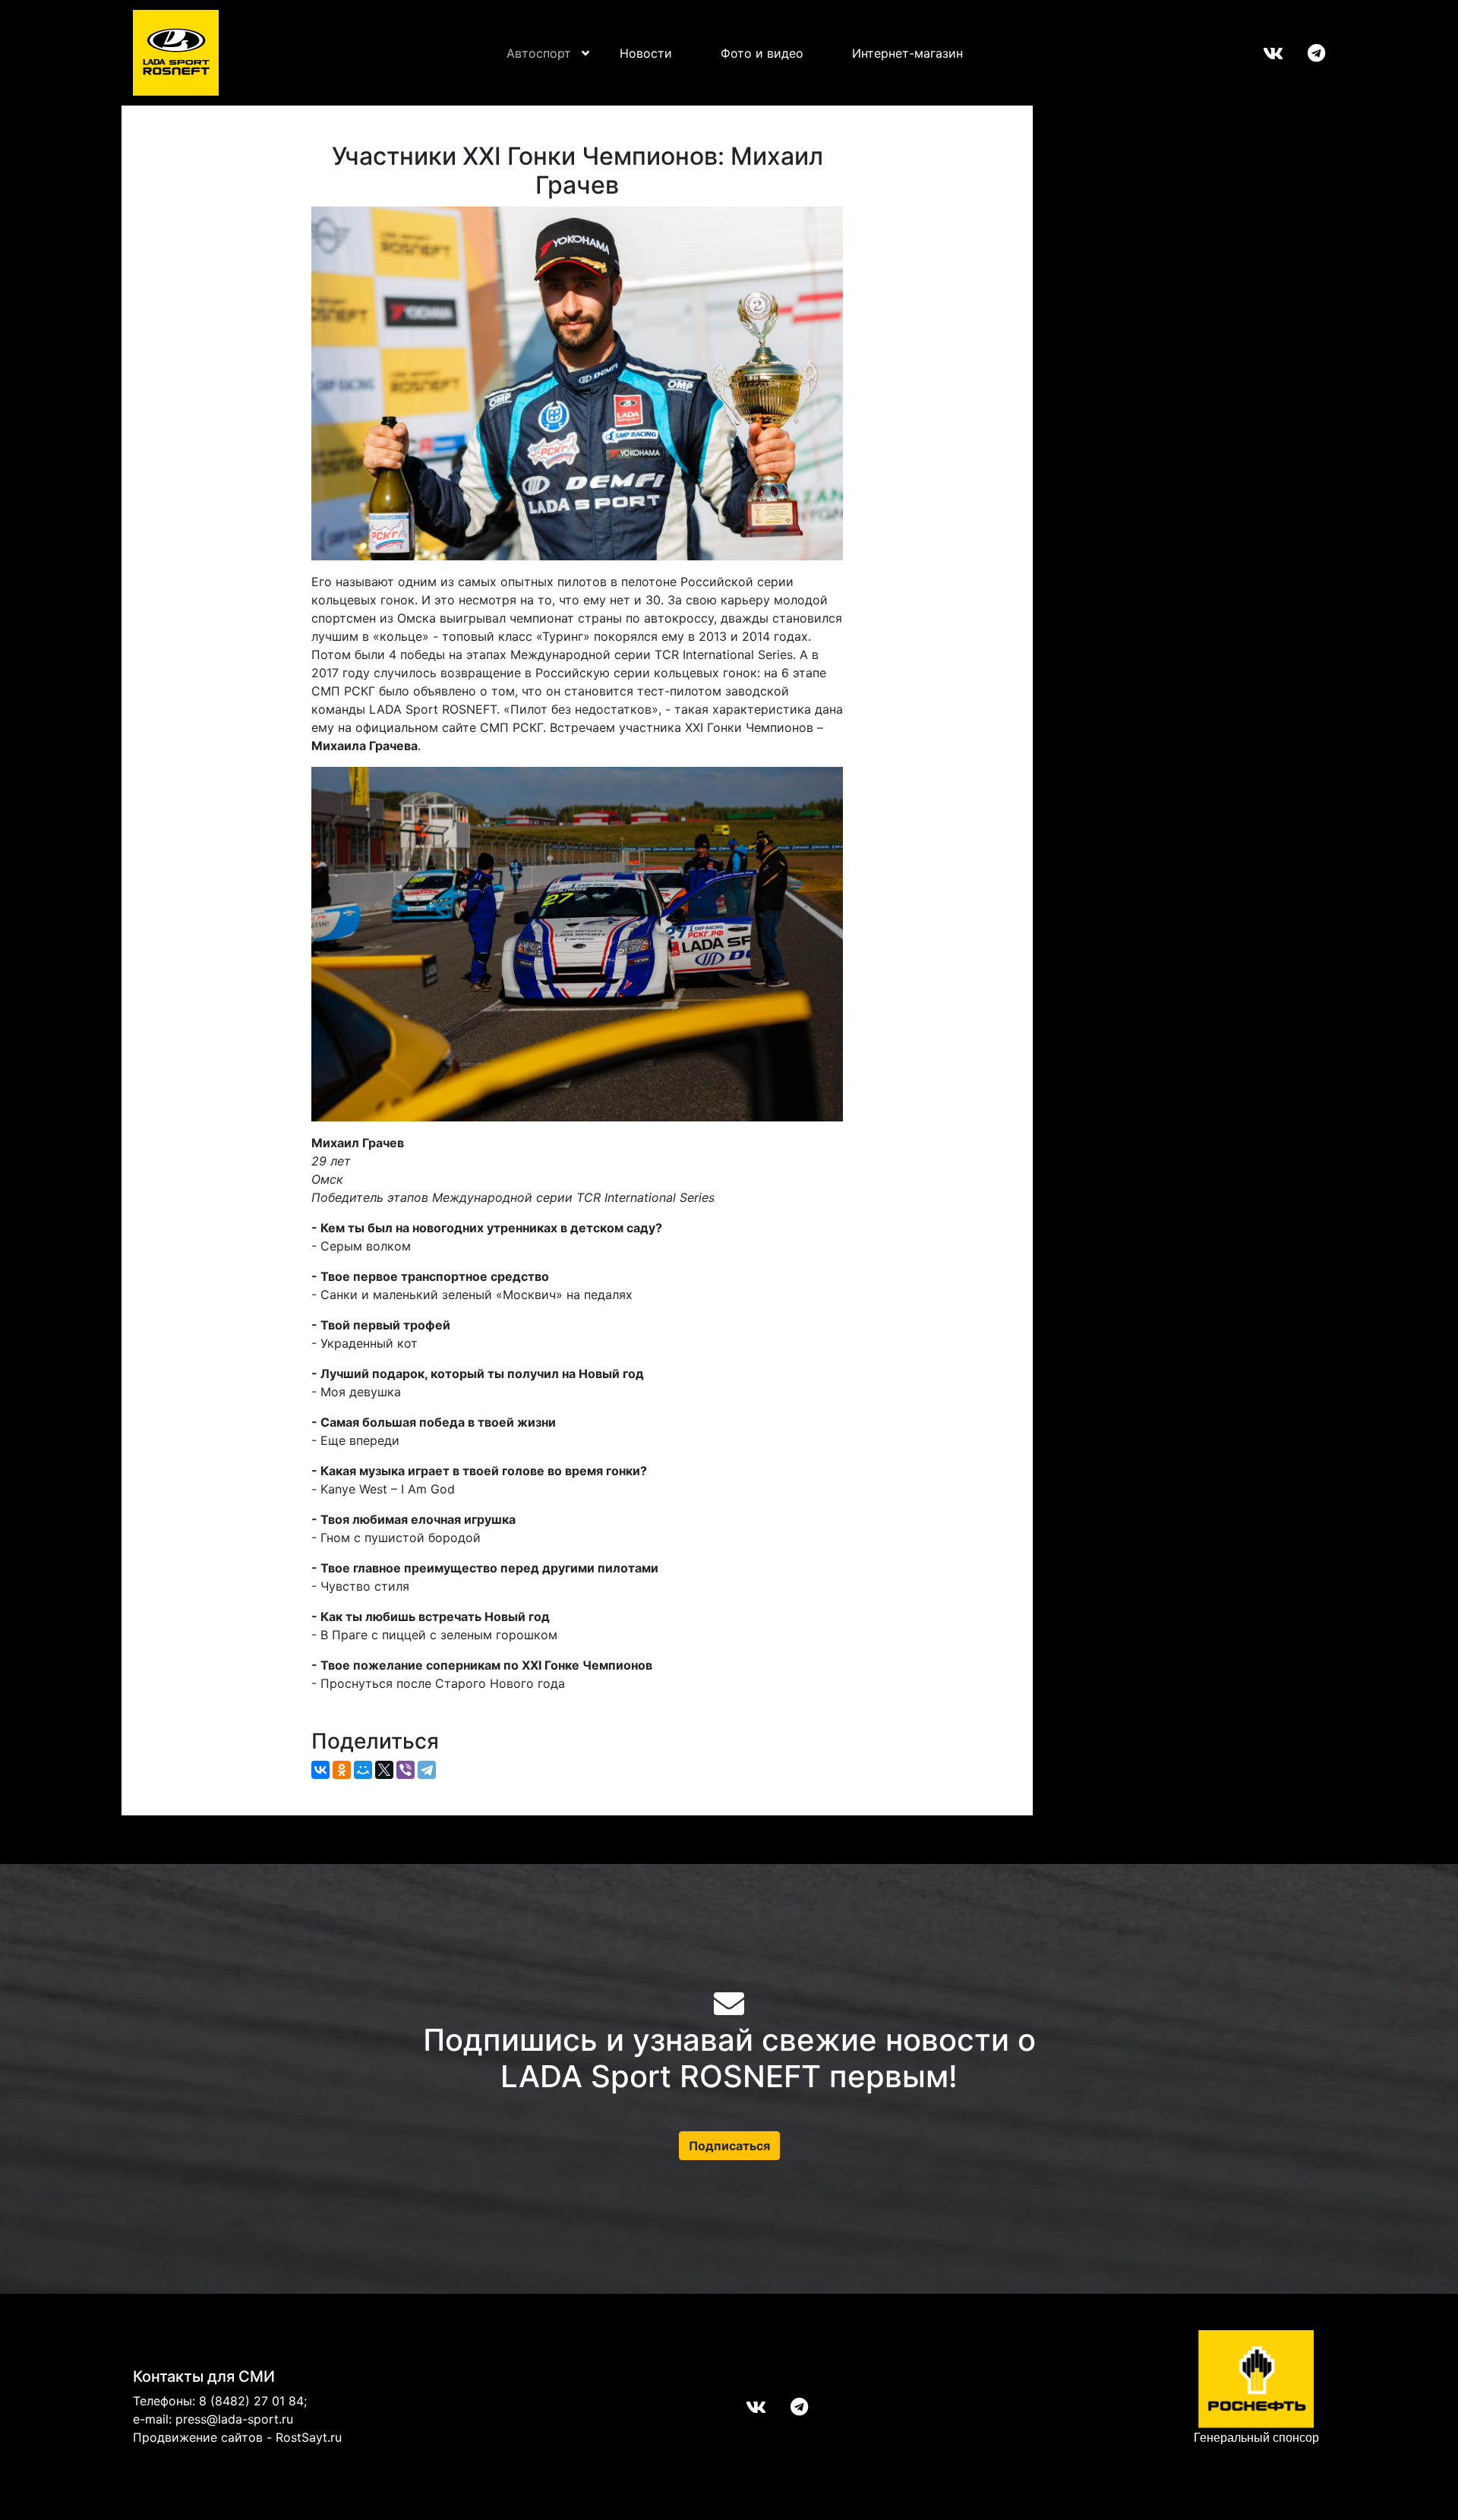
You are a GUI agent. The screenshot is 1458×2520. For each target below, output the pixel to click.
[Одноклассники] (342, 1770)
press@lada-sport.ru (234, 2419)
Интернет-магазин (907, 53)
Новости (646, 53)
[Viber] (406, 1770)
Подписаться (729, 2146)
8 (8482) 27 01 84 (251, 2401)
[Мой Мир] (363, 1770)
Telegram (1304, 53)
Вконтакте (1261, 53)
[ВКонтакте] (320, 1770)
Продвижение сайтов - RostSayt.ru (237, 2437)
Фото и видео (762, 53)
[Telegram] (427, 1770)
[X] (384, 1770)
